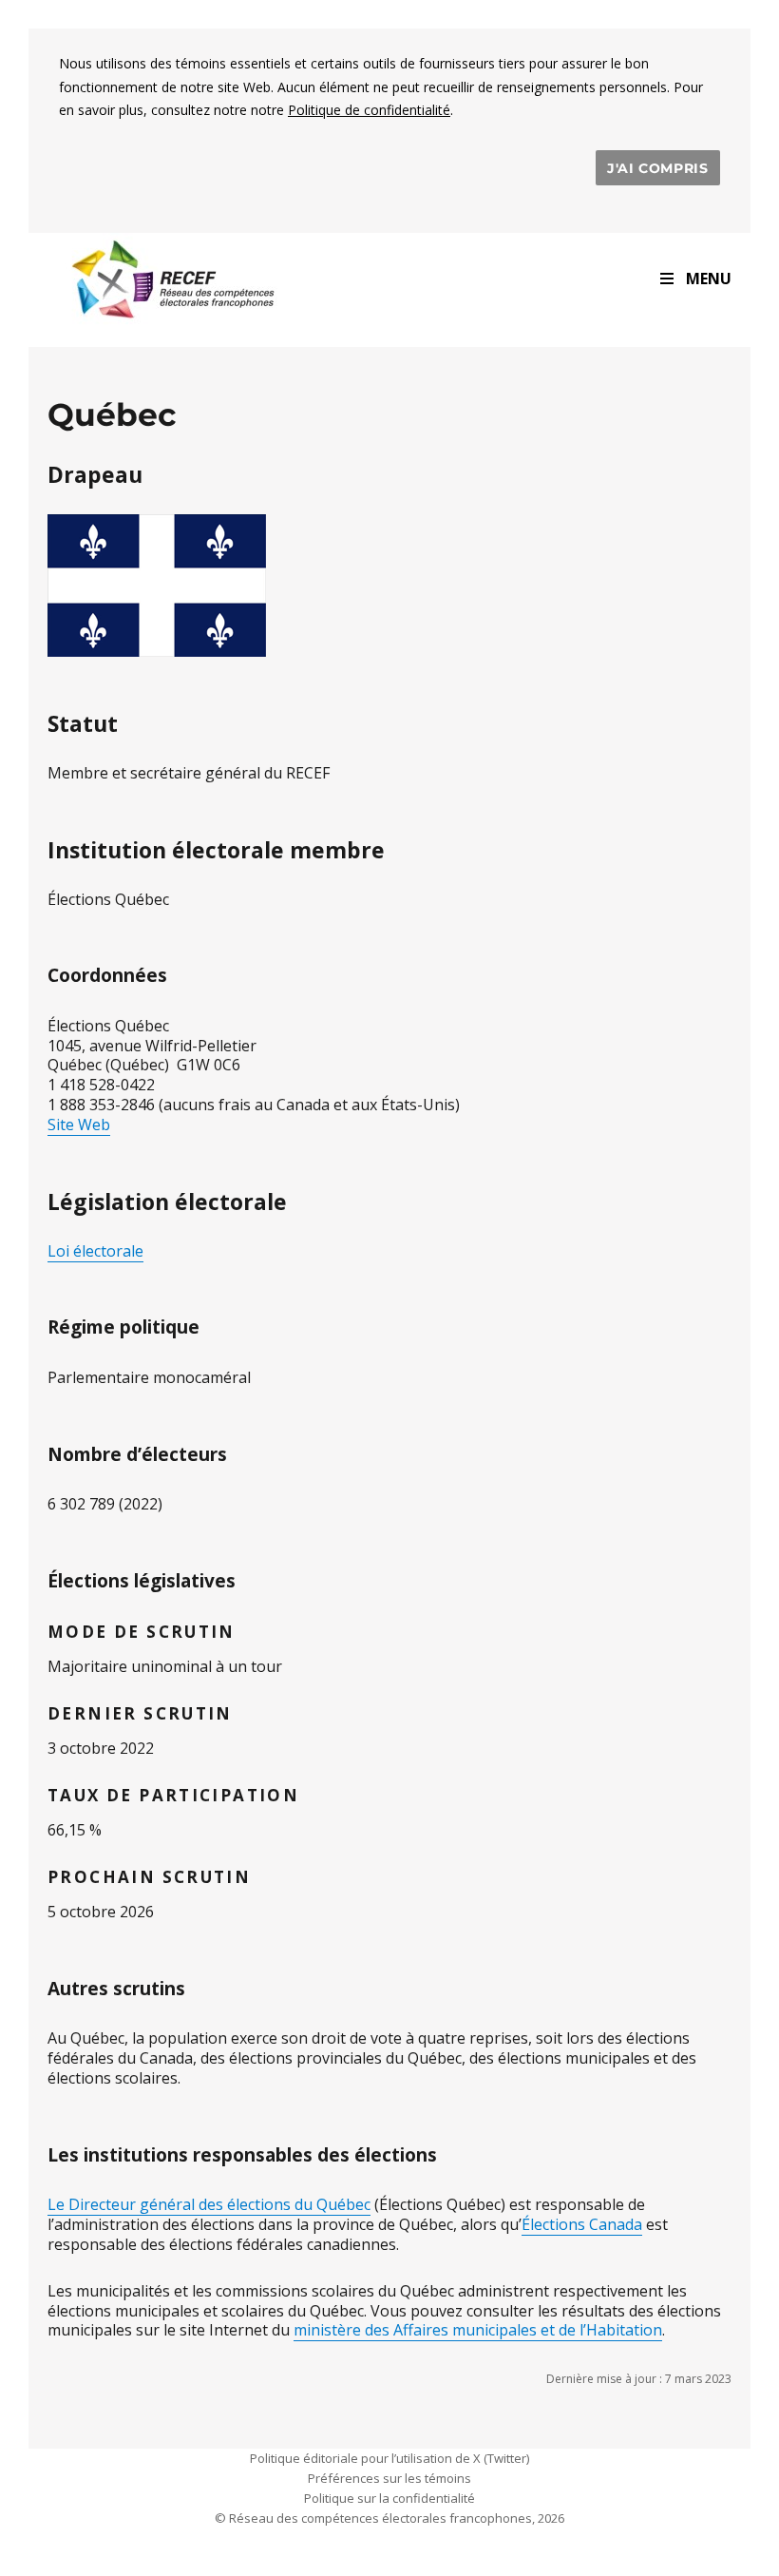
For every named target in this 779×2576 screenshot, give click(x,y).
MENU (709, 279)
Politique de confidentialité (369, 110)
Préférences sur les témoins (389, 2478)
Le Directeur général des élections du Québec (209, 2204)
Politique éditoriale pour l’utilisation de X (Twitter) (389, 2458)
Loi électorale (95, 1251)
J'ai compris (658, 168)
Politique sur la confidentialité (389, 2498)
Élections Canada (582, 2224)
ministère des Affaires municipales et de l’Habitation (478, 2330)
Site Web (79, 1125)
